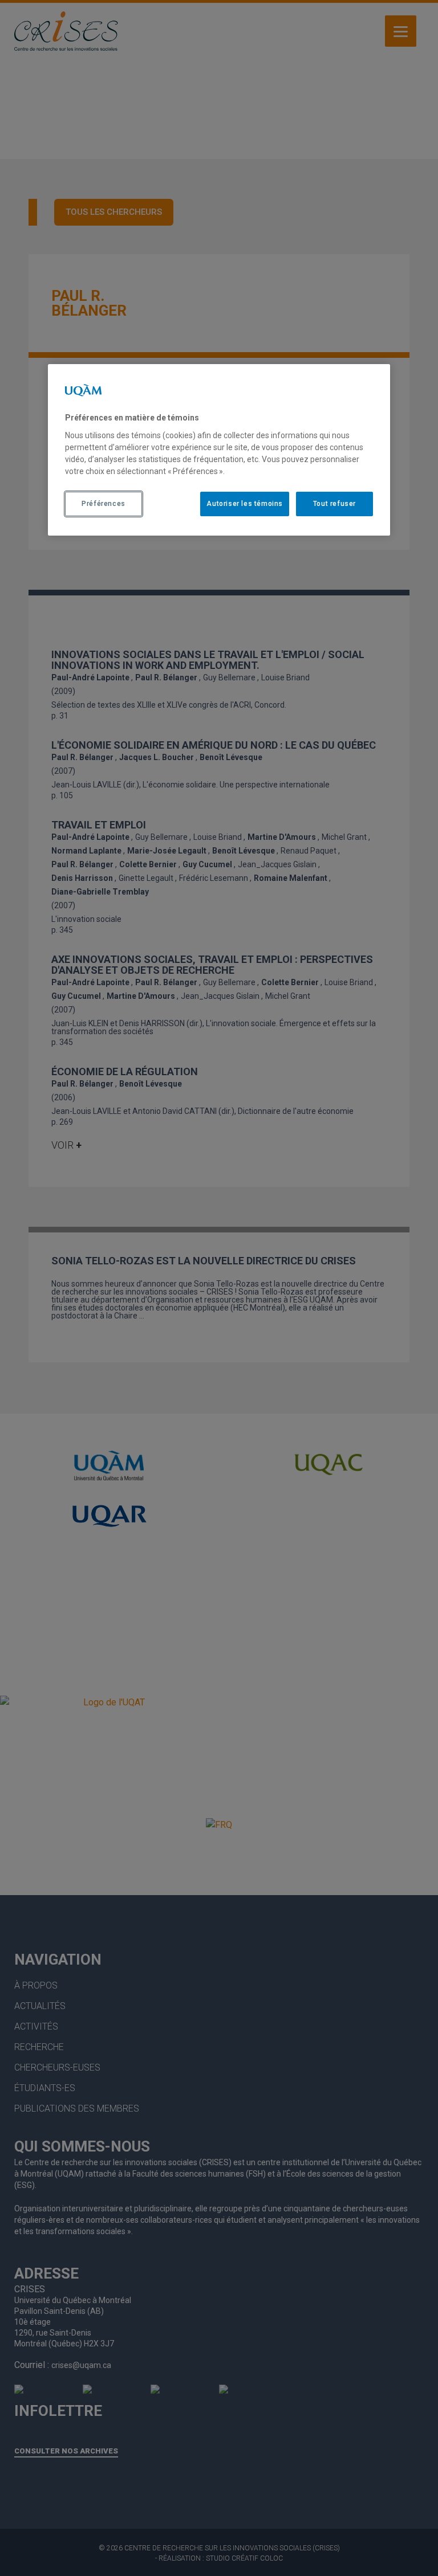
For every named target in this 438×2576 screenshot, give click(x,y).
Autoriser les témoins (245, 504)
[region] (219, 450)
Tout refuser (334, 504)
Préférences (104, 504)
